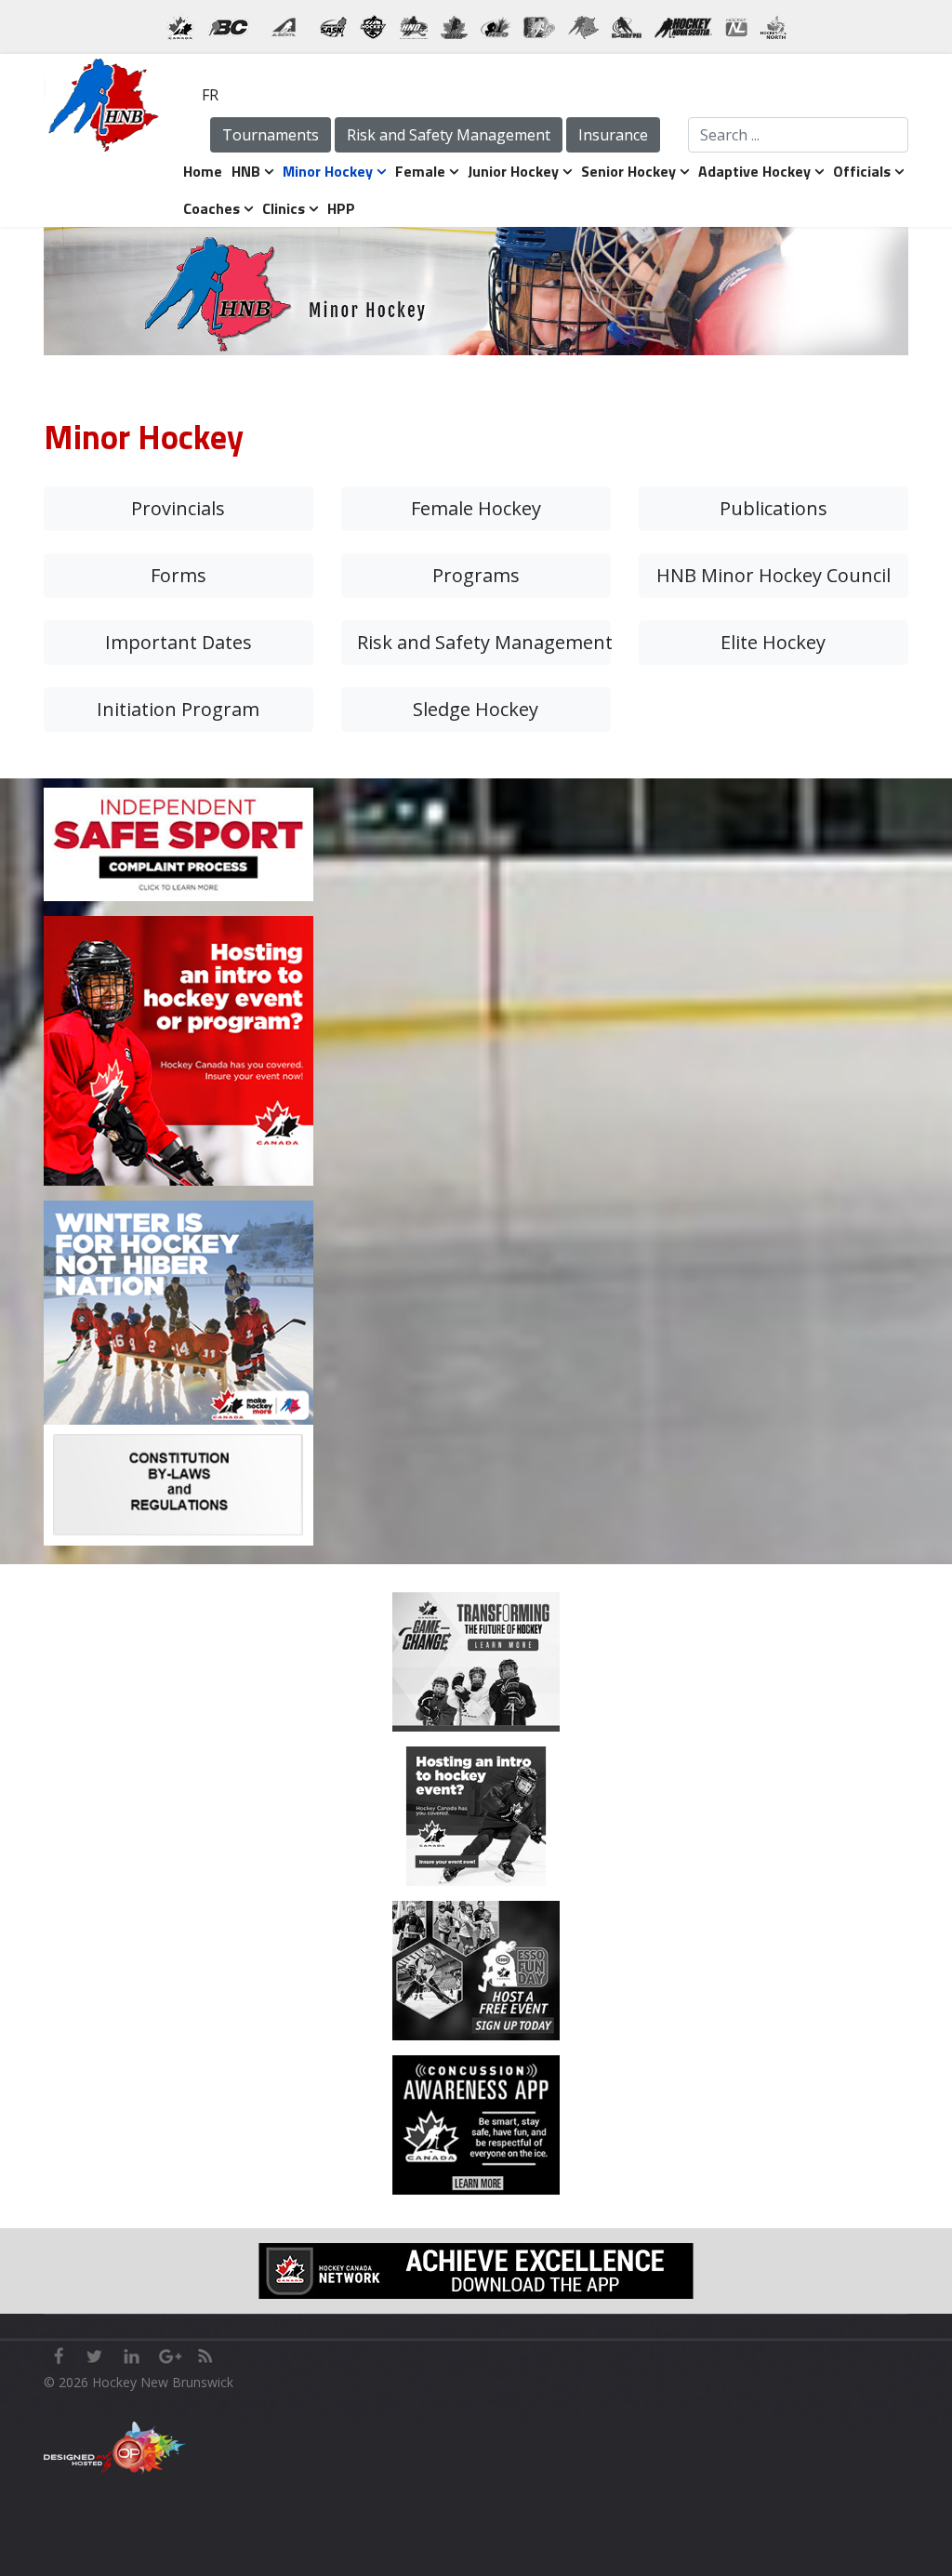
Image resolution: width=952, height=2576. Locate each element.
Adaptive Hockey (754, 171)
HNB (246, 171)
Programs (476, 575)
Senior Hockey (628, 171)
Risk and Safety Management (449, 135)
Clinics (284, 208)
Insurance (613, 135)
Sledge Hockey (476, 709)
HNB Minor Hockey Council (773, 575)
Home (203, 171)
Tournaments (271, 135)
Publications (773, 508)
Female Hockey (476, 508)
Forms (178, 575)
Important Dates (178, 642)
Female (420, 171)
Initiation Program (178, 709)
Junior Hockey (513, 171)
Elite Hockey (773, 642)
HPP (341, 208)
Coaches (212, 208)
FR (210, 95)
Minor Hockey (328, 171)
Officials (862, 171)
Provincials (178, 508)
